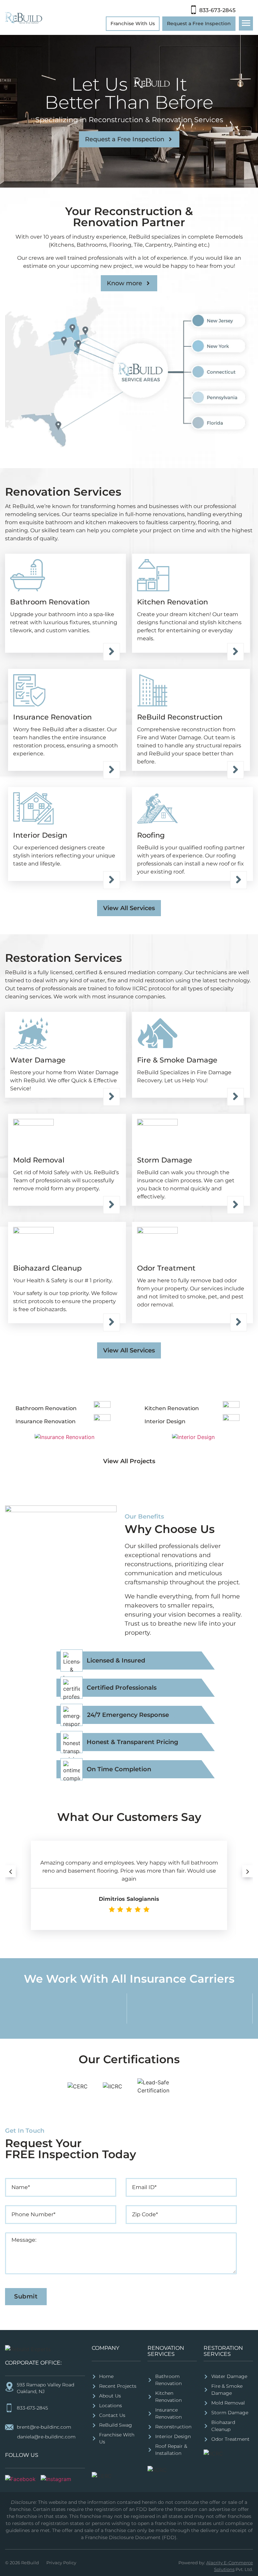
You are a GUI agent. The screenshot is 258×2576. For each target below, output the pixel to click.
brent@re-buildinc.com (44, 2427)
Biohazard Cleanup (47, 1268)
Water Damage (39, 1060)
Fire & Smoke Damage (177, 1060)
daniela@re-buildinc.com (46, 2437)
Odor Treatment (167, 1268)
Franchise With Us (133, 23)
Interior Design (40, 835)
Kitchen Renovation (173, 602)
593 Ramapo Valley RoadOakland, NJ (46, 2388)
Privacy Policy (61, 2563)
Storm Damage (165, 1160)
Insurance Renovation (52, 717)
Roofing (152, 835)
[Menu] (246, 23)
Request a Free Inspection (199, 23)
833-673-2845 (217, 10)
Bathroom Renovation (50, 602)
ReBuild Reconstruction (180, 717)
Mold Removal (39, 1160)
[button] (10, 1871)
